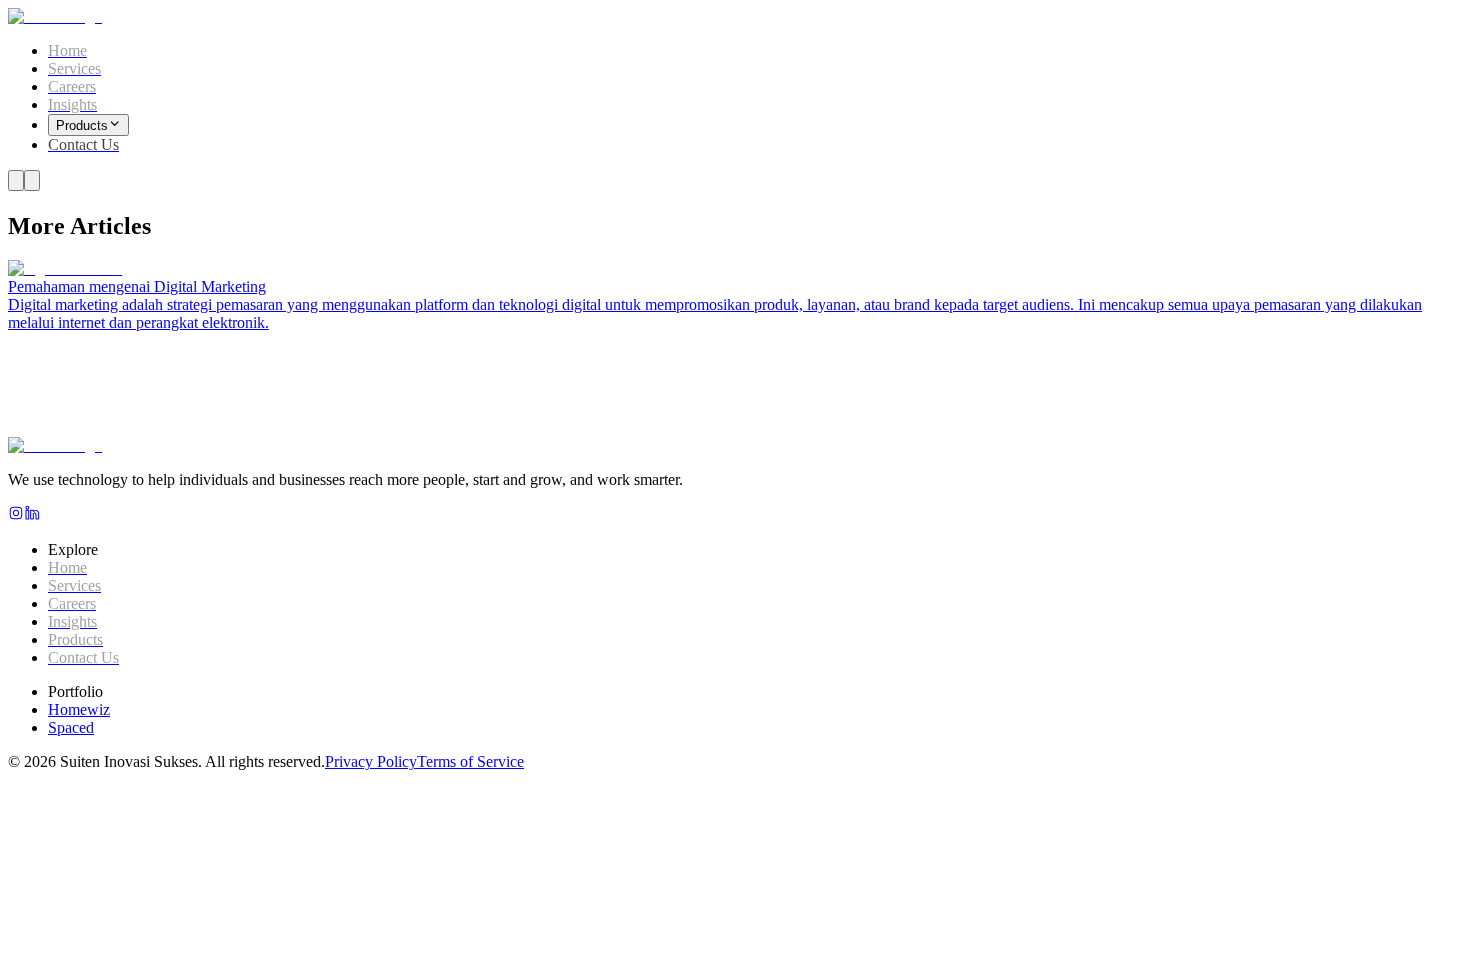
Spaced (71, 727)
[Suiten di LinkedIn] (32, 515)
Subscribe (290, 464)
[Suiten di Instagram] (16, 515)
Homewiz (79, 709)
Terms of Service (470, 761)
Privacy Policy (371, 761)
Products (82, 125)
